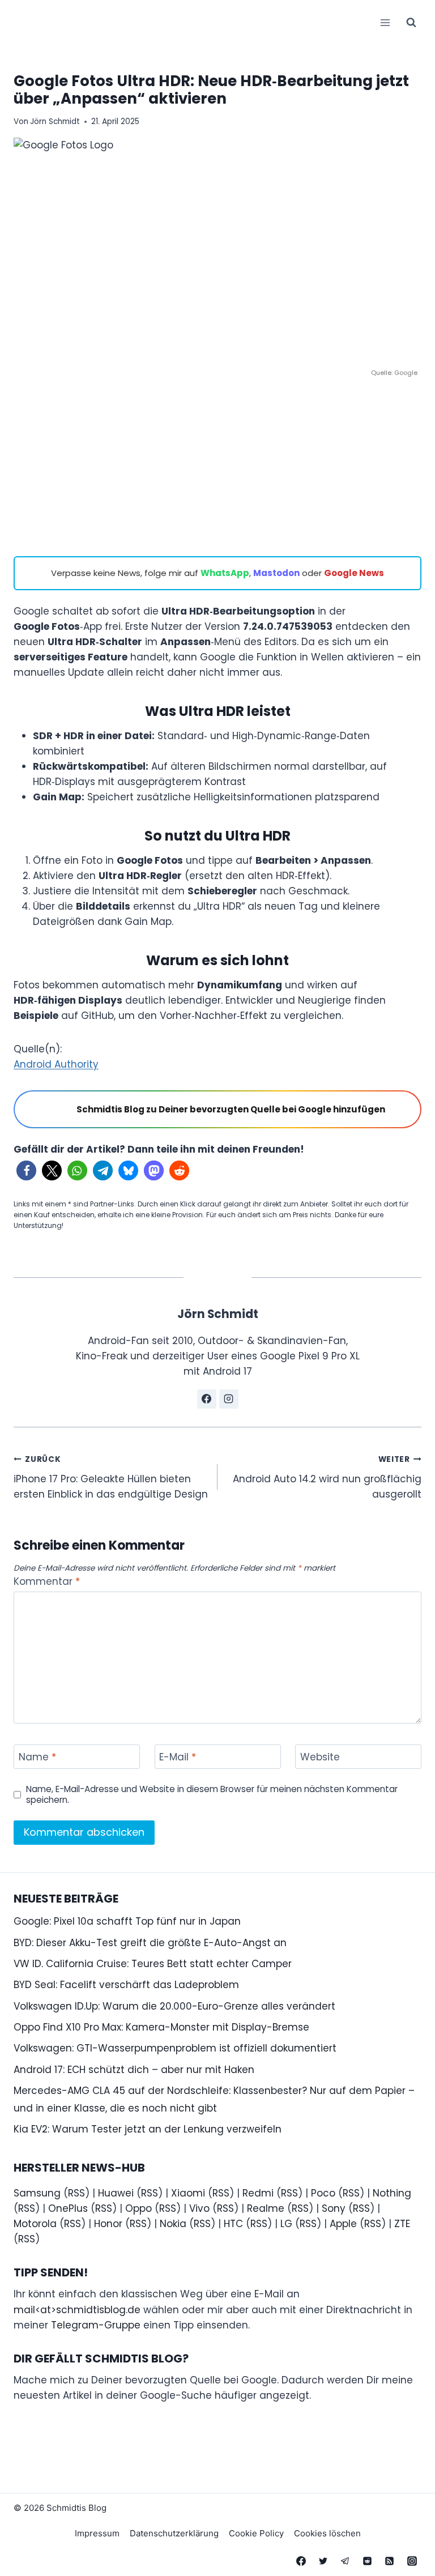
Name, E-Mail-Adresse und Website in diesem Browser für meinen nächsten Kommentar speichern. (212, 1795)
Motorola (35, 2224)
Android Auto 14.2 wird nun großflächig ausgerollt (327, 1477)
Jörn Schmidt (55, 121)
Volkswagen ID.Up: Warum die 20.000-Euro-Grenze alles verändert (174, 2006)
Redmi (258, 2193)
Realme (266, 2208)
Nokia (173, 2224)
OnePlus (68, 2208)
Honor (108, 2224)
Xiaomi (188, 2193)
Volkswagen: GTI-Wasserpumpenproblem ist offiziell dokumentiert (175, 2048)
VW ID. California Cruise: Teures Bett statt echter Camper (153, 1964)
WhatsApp (225, 573)
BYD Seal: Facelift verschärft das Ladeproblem (126, 1985)
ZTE (402, 2224)
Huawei (116, 2193)
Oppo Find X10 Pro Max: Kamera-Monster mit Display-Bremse (161, 2027)
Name (37, 1757)
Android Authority (56, 1064)
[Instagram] (412, 2561)
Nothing (392, 2193)
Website (320, 1757)
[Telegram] (346, 2561)
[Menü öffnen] (385, 22)
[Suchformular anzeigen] (411, 23)
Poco (323, 2193)
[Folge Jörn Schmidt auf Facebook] (207, 1399)
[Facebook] (301, 2561)
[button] (26, 1170)
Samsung (37, 2193)
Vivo (199, 2208)
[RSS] (390, 2561)
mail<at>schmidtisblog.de (77, 2310)
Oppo (138, 2208)
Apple (343, 2224)
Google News (354, 573)
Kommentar (47, 1582)
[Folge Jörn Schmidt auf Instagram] (229, 1399)
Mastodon (276, 573)
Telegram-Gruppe (96, 2325)
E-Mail (178, 1757)
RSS (76, 2193)
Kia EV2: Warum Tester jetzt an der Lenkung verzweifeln (148, 2129)
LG (286, 2224)
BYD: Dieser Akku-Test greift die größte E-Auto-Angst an (150, 1943)
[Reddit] (368, 2561)
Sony (334, 2208)
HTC (233, 2224)
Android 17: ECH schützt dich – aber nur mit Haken (134, 2070)
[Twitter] (323, 2561)
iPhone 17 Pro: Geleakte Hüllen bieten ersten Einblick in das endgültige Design (111, 1477)
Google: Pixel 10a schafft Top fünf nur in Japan (127, 1921)
